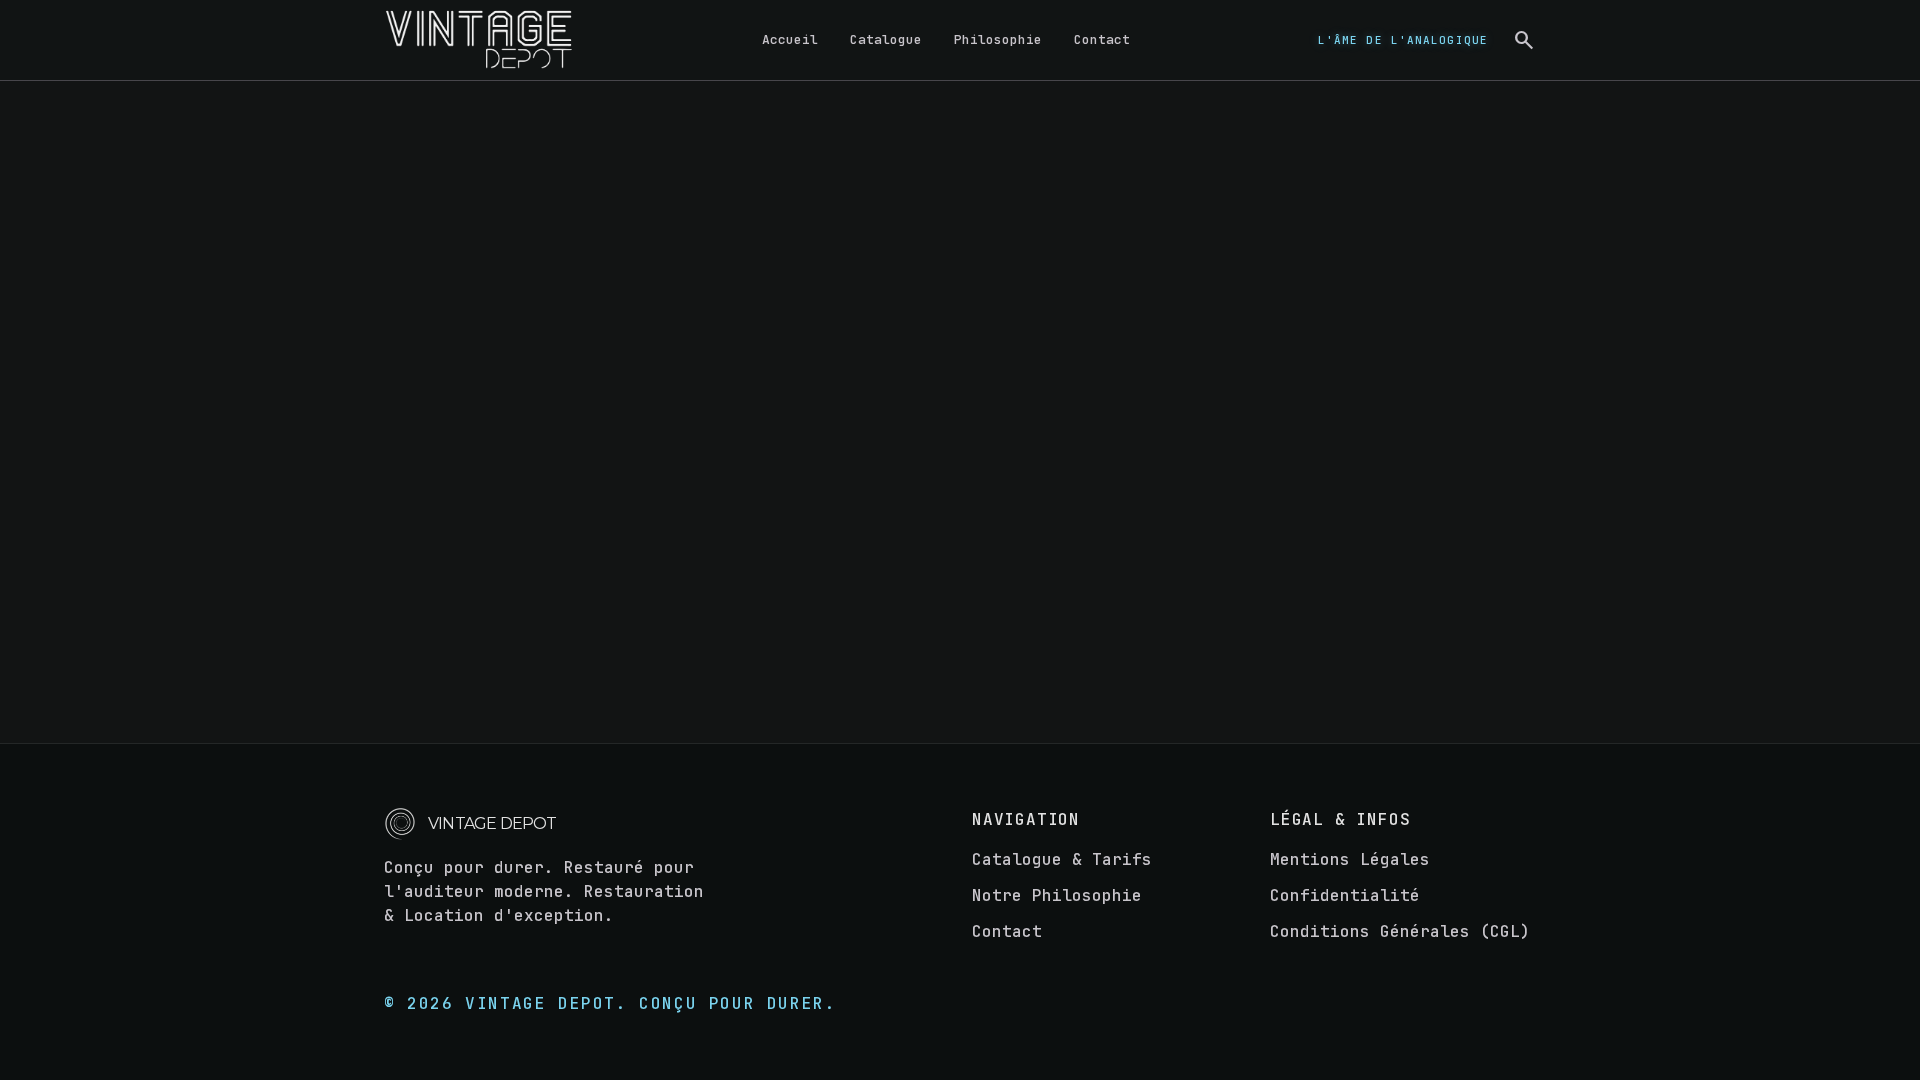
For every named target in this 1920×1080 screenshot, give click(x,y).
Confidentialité (1345, 895)
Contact (1102, 39)
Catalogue (886, 39)
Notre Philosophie (1057, 895)
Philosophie (998, 39)
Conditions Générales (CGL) (1400, 931)
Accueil (790, 39)
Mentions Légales (1350, 859)
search (1524, 40)
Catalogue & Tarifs (1062, 859)
